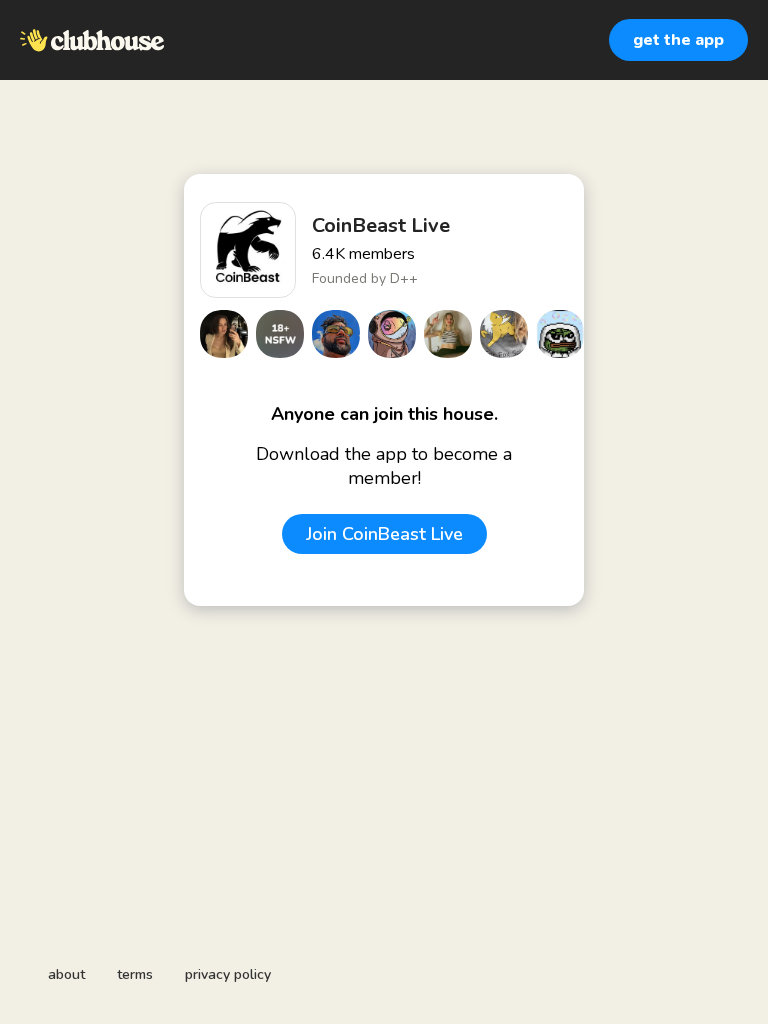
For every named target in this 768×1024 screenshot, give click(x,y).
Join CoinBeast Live (384, 534)
